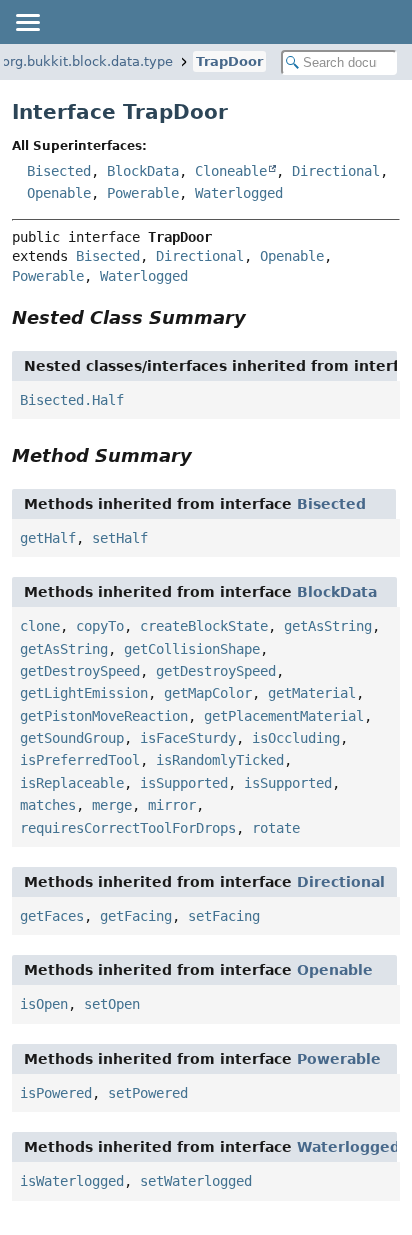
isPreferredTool (80, 760)
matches (48, 805)
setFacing (224, 916)
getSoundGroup (72, 738)
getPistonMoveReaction (104, 716)
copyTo (100, 626)
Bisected (59, 171)
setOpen (112, 1004)
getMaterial (312, 693)
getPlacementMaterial (284, 716)
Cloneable (231, 171)
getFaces (52, 916)
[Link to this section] (260, 317)
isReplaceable (72, 783)
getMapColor (208, 693)
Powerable (143, 193)
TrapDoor (229, 61)
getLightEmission (84, 693)
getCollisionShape (192, 649)
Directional (336, 171)
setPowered (148, 1093)
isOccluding (296, 738)
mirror (172, 805)
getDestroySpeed (80, 671)
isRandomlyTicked (220, 760)
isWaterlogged (72, 1181)
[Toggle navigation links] (27, 22)
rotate (276, 828)
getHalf (48, 538)
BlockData (143, 171)
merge (112, 805)
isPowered (56, 1093)
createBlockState (204, 626)
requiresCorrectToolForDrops (128, 828)
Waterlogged (239, 193)
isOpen (44, 1004)
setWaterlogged (196, 1181)
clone (40, 626)
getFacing (136, 916)
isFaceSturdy (188, 738)
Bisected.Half (72, 400)
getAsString (328, 626)
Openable (59, 193)
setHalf (120, 538)
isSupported (184, 783)
